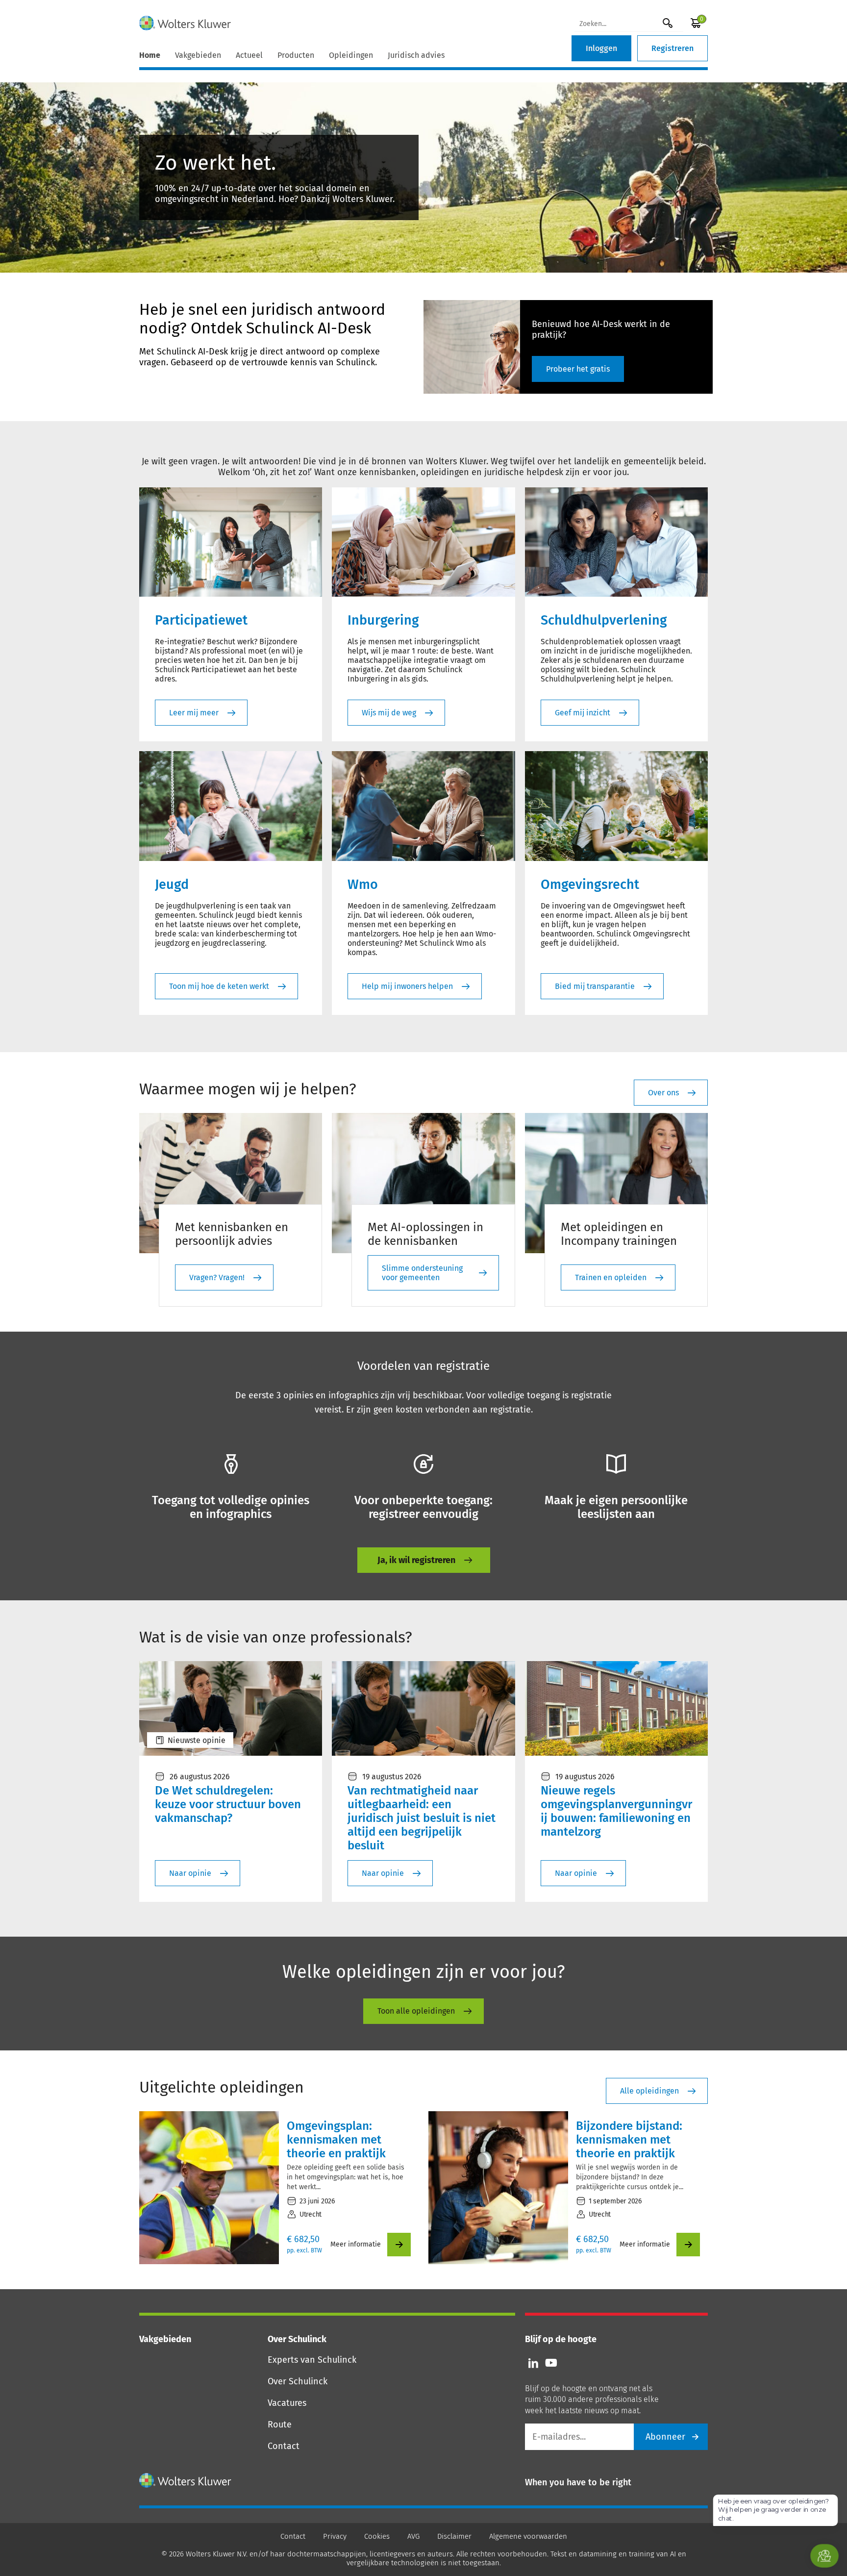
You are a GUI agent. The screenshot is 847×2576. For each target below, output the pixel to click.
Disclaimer (454, 2536)
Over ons (663, 1093)
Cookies (377, 2536)
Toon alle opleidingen (416, 2011)
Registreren (673, 48)
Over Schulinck (298, 2381)
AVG (413, 2536)
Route (280, 2424)
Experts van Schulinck (312, 2360)
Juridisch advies (416, 55)
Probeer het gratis (578, 369)
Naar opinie (190, 1873)
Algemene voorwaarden (528, 2536)
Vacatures (287, 2403)
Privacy (335, 2536)
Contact (284, 2446)
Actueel (249, 55)
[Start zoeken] (668, 23)
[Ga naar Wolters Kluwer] (186, 2480)
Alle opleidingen (649, 2091)
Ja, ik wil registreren (416, 1560)
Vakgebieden (198, 55)
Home (150, 55)
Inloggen (601, 48)
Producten (296, 55)
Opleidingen (351, 55)
